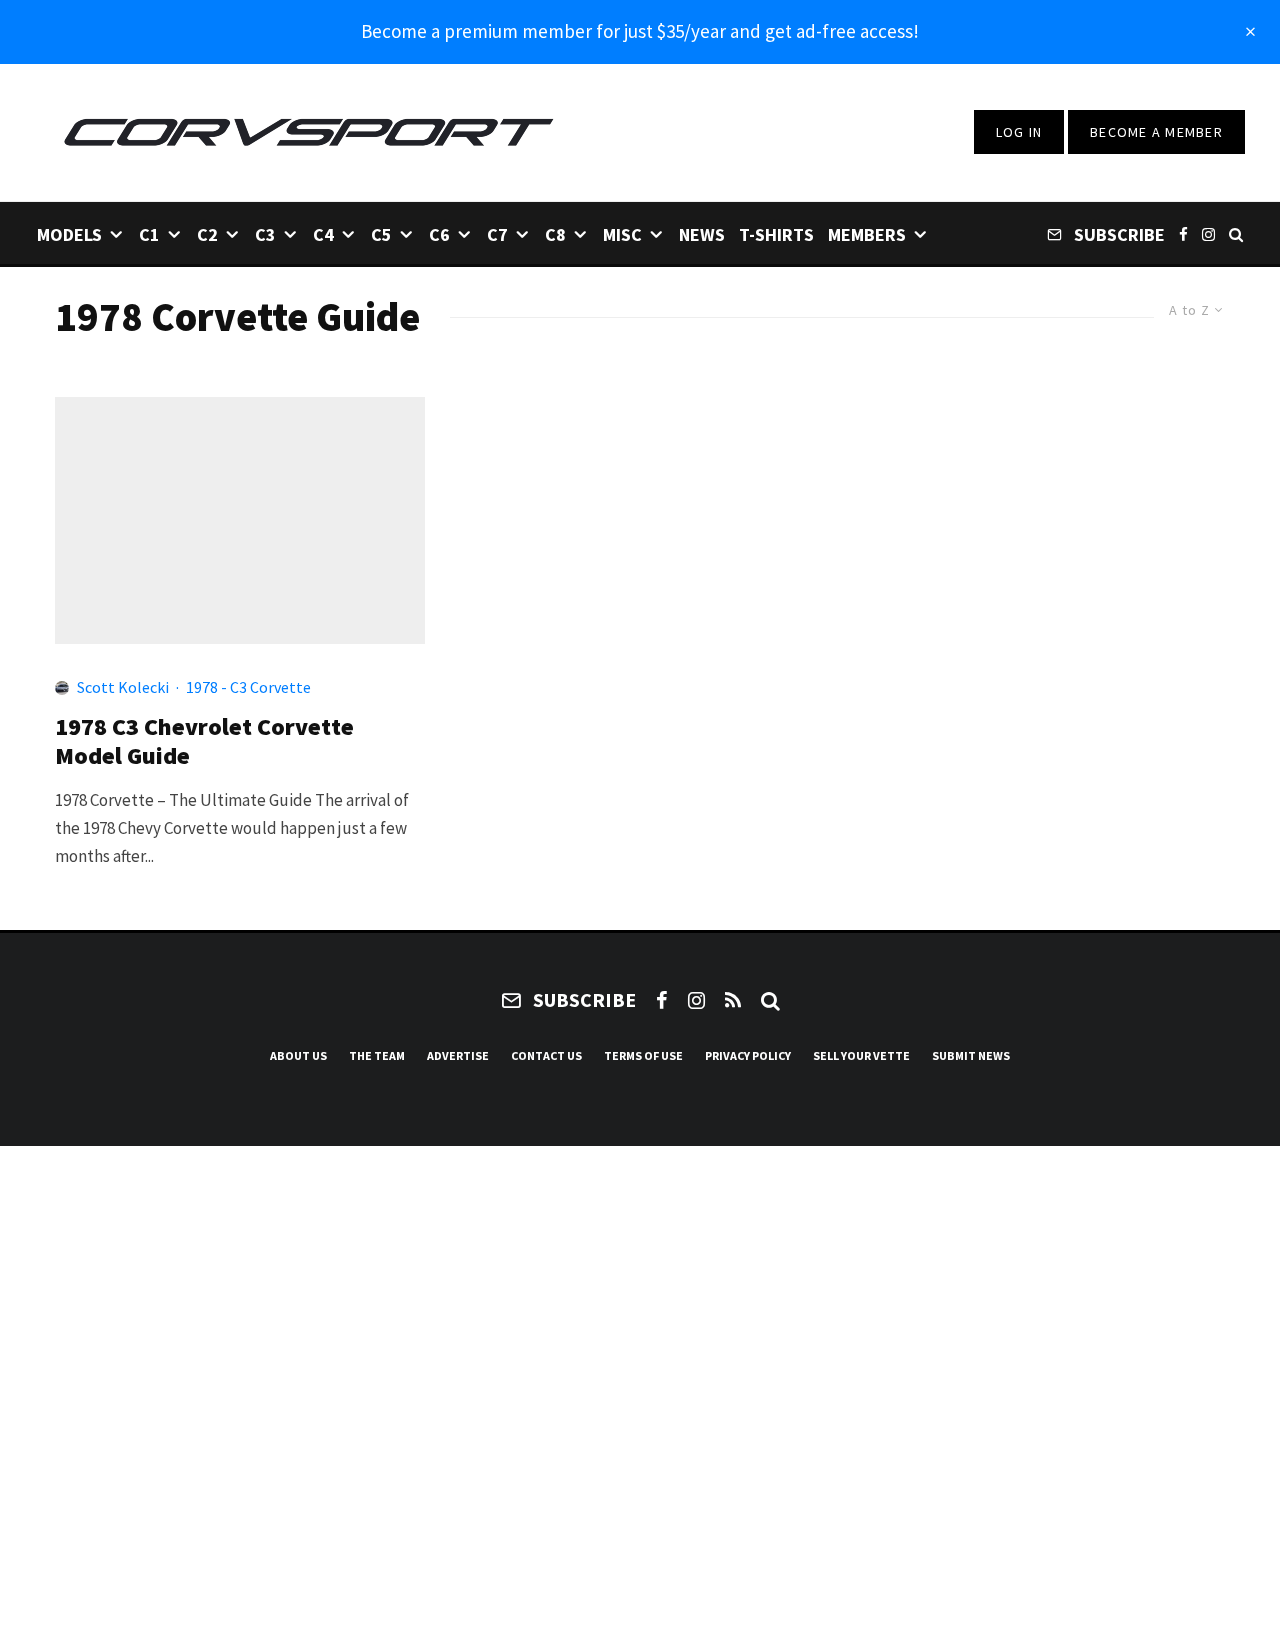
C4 (323, 234)
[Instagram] (1208, 233)
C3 (265, 234)
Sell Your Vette (861, 1055)
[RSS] (733, 1000)
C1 (149, 234)
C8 (555, 234)
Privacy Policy (748, 1055)
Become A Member (1156, 132)
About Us (298, 1055)
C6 (439, 234)
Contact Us (546, 1055)
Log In (1019, 132)
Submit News (971, 1055)
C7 (497, 234)
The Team (377, 1055)
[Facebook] (1183, 233)
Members (867, 234)
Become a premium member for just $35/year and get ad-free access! (640, 31)
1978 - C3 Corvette (248, 687)
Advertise (458, 1055)
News (702, 234)
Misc (622, 234)
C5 (381, 234)
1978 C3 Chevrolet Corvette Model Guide (204, 742)
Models (69, 234)
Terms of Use (643, 1055)
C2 (207, 234)
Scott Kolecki (123, 687)
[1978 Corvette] (240, 520)
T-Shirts (776, 234)
